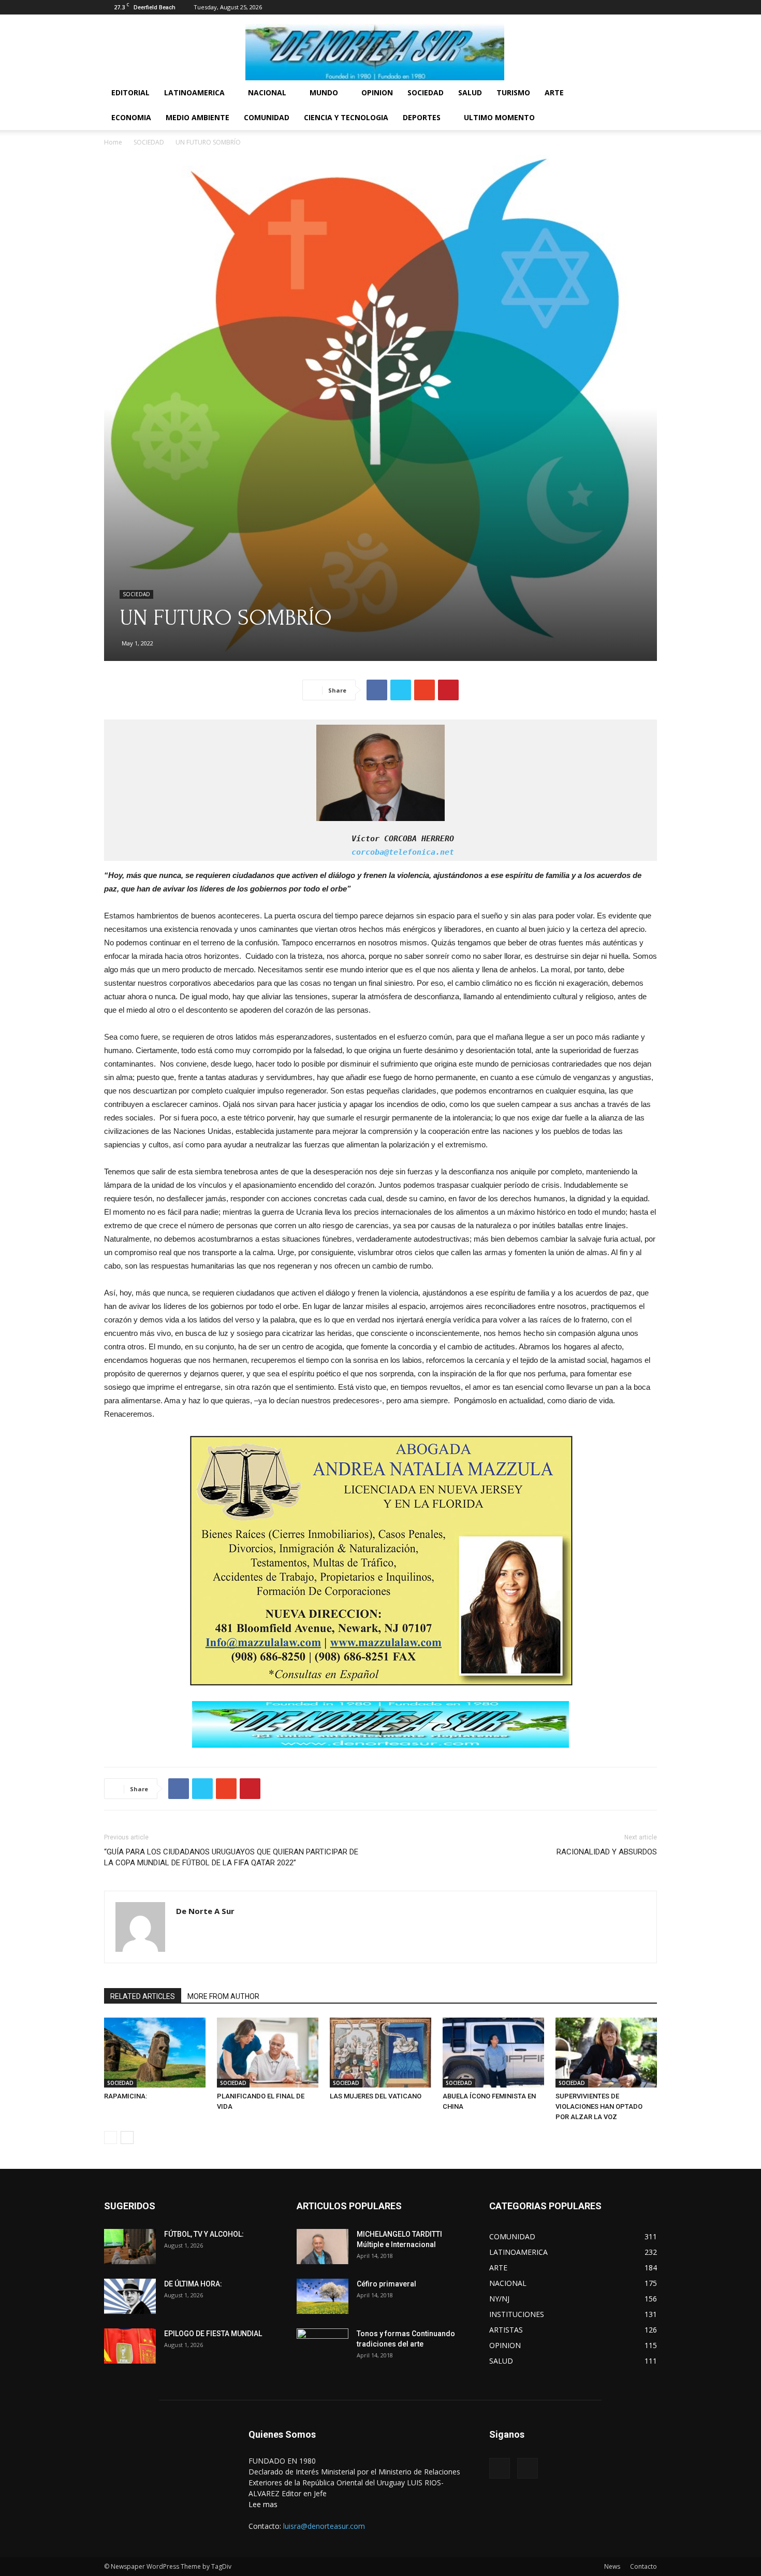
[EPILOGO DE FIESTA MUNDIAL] (130, 2346)
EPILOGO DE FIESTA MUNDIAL (213, 2334)
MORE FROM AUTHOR (223, 1996)
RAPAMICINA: (126, 2096)
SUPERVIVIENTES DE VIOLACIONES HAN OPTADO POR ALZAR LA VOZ (599, 2106)
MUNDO (324, 92)
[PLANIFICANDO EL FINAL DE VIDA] (268, 2053)
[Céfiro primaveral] (323, 2297)
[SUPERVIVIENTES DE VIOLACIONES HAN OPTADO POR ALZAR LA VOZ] (606, 2053)
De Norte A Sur (205, 1911)
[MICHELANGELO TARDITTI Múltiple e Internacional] (323, 2247)
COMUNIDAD (267, 117)
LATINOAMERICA (194, 92)
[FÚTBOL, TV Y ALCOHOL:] (130, 2247)
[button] (645, 93)
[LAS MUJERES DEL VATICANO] (380, 2053)
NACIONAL (267, 92)
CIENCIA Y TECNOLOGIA (346, 117)
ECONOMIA (131, 117)
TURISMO (513, 92)
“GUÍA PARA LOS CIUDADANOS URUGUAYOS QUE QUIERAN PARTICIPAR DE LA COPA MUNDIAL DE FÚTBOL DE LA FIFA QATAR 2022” (231, 1857)
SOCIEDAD (426, 92)
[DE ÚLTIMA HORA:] (130, 2297)
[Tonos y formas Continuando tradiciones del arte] (323, 2347)
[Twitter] (649, 7)
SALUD (470, 92)
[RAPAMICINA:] (155, 2053)
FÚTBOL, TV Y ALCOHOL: (204, 2234)
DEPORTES (422, 117)
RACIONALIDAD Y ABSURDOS (607, 1852)
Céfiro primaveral (386, 2284)
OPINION (377, 92)
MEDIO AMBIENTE (197, 117)
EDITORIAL (130, 92)
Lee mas (263, 2504)
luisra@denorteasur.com (324, 2526)
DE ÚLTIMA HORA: (193, 2284)
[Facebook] (632, 7)
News (612, 2566)
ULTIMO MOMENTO (499, 117)
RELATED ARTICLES (143, 1996)
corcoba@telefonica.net (282, 852)
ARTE (554, 92)
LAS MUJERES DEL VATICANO (376, 2096)
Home (113, 142)
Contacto (643, 2566)
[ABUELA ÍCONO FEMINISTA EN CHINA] (493, 2053)
